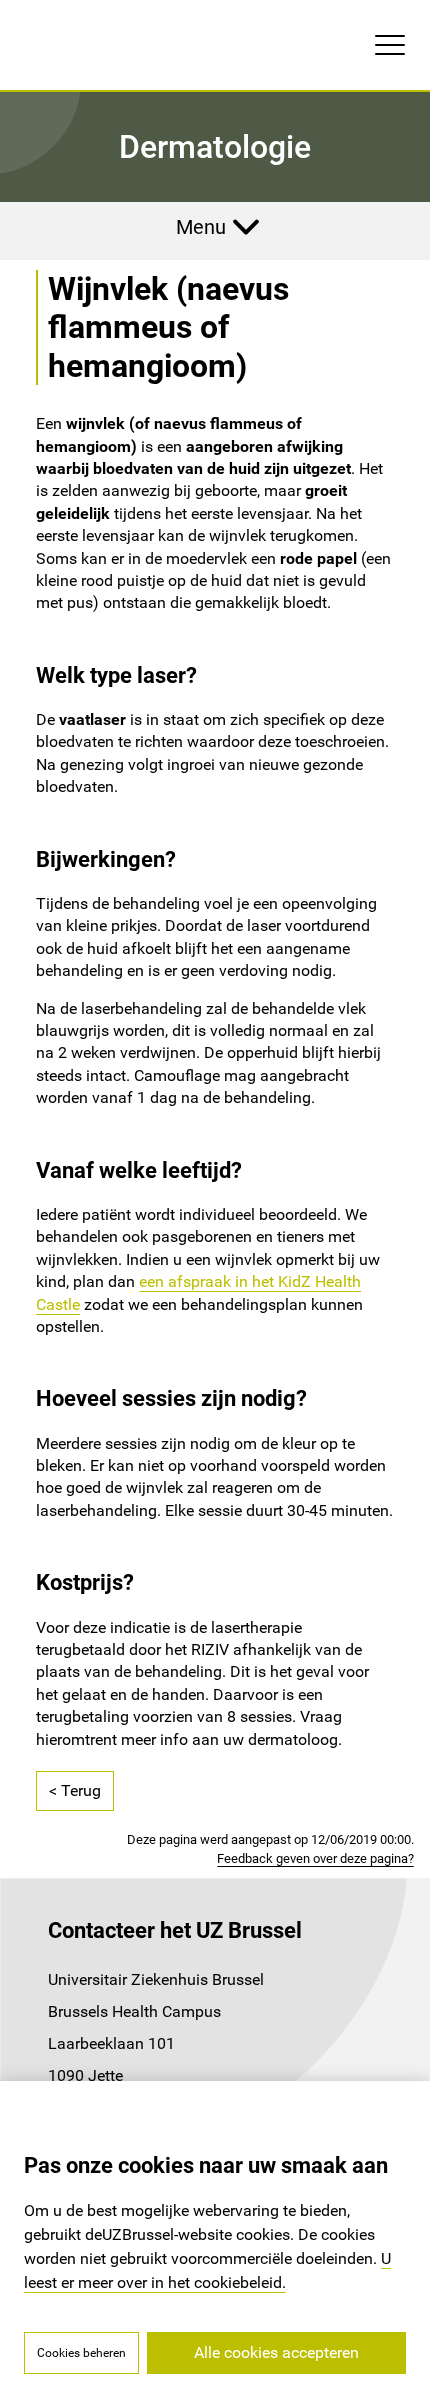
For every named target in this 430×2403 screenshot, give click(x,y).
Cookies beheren (81, 2353)
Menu (201, 227)
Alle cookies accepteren (276, 2352)
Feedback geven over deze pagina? (315, 1858)
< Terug (75, 1790)
